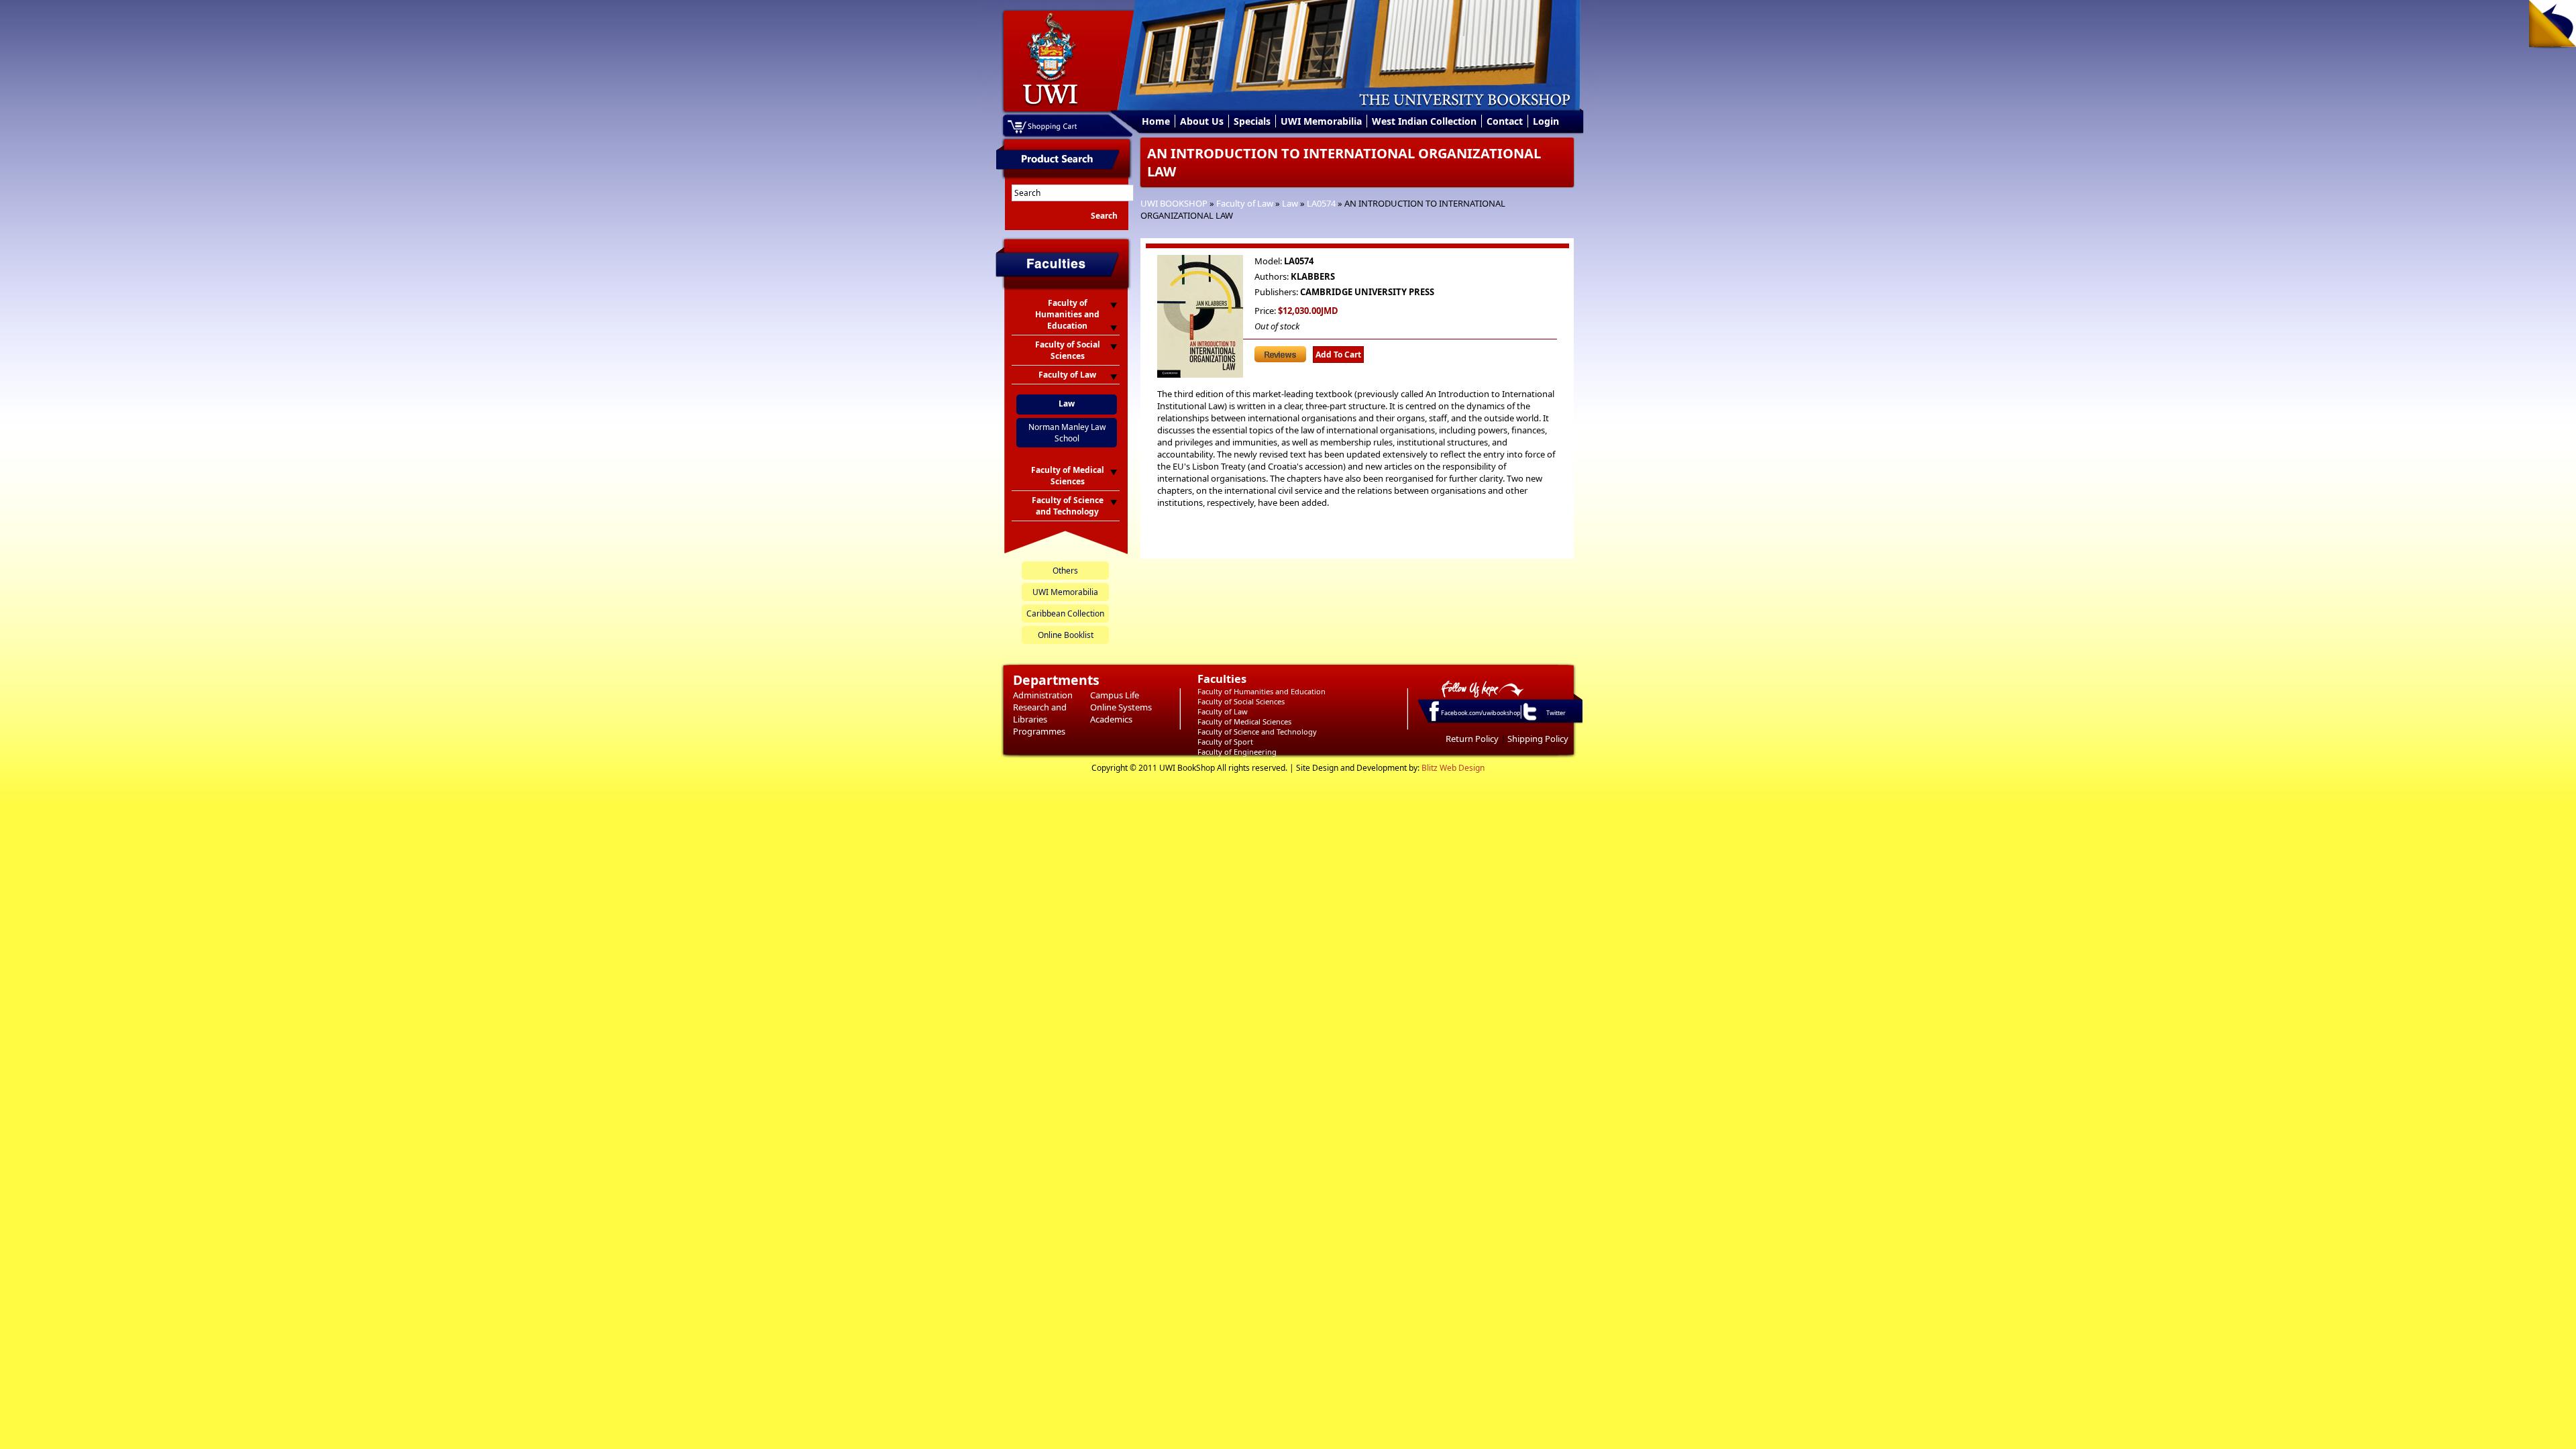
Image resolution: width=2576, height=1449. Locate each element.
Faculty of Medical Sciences (1244, 721)
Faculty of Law (1245, 203)
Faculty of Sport (1225, 742)
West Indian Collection (1424, 121)
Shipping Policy (1538, 739)
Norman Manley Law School (1067, 433)
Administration (1043, 695)
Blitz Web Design (1453, 768)
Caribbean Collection (1065, 613)
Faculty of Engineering (1237, 752)
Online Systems (1121, 707)
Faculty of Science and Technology (1257, 732)
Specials (1252, 121)
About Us (1202, 121)
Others (1065, 571)
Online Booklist (1066, 635)
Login (1546, 121)
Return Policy (1472, 739)
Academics (1111, 719)
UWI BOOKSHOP (1174, 203)
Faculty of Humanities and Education (1262, 691)
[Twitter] (1529, 720)
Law (1290, 203)
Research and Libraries (1040, 713)
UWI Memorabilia (1321, 121)
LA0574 (1321, 203)
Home (1156, 121)
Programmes (1039, 731)
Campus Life (1115, 695)
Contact (1505, 121)
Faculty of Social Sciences (1241, 701)
